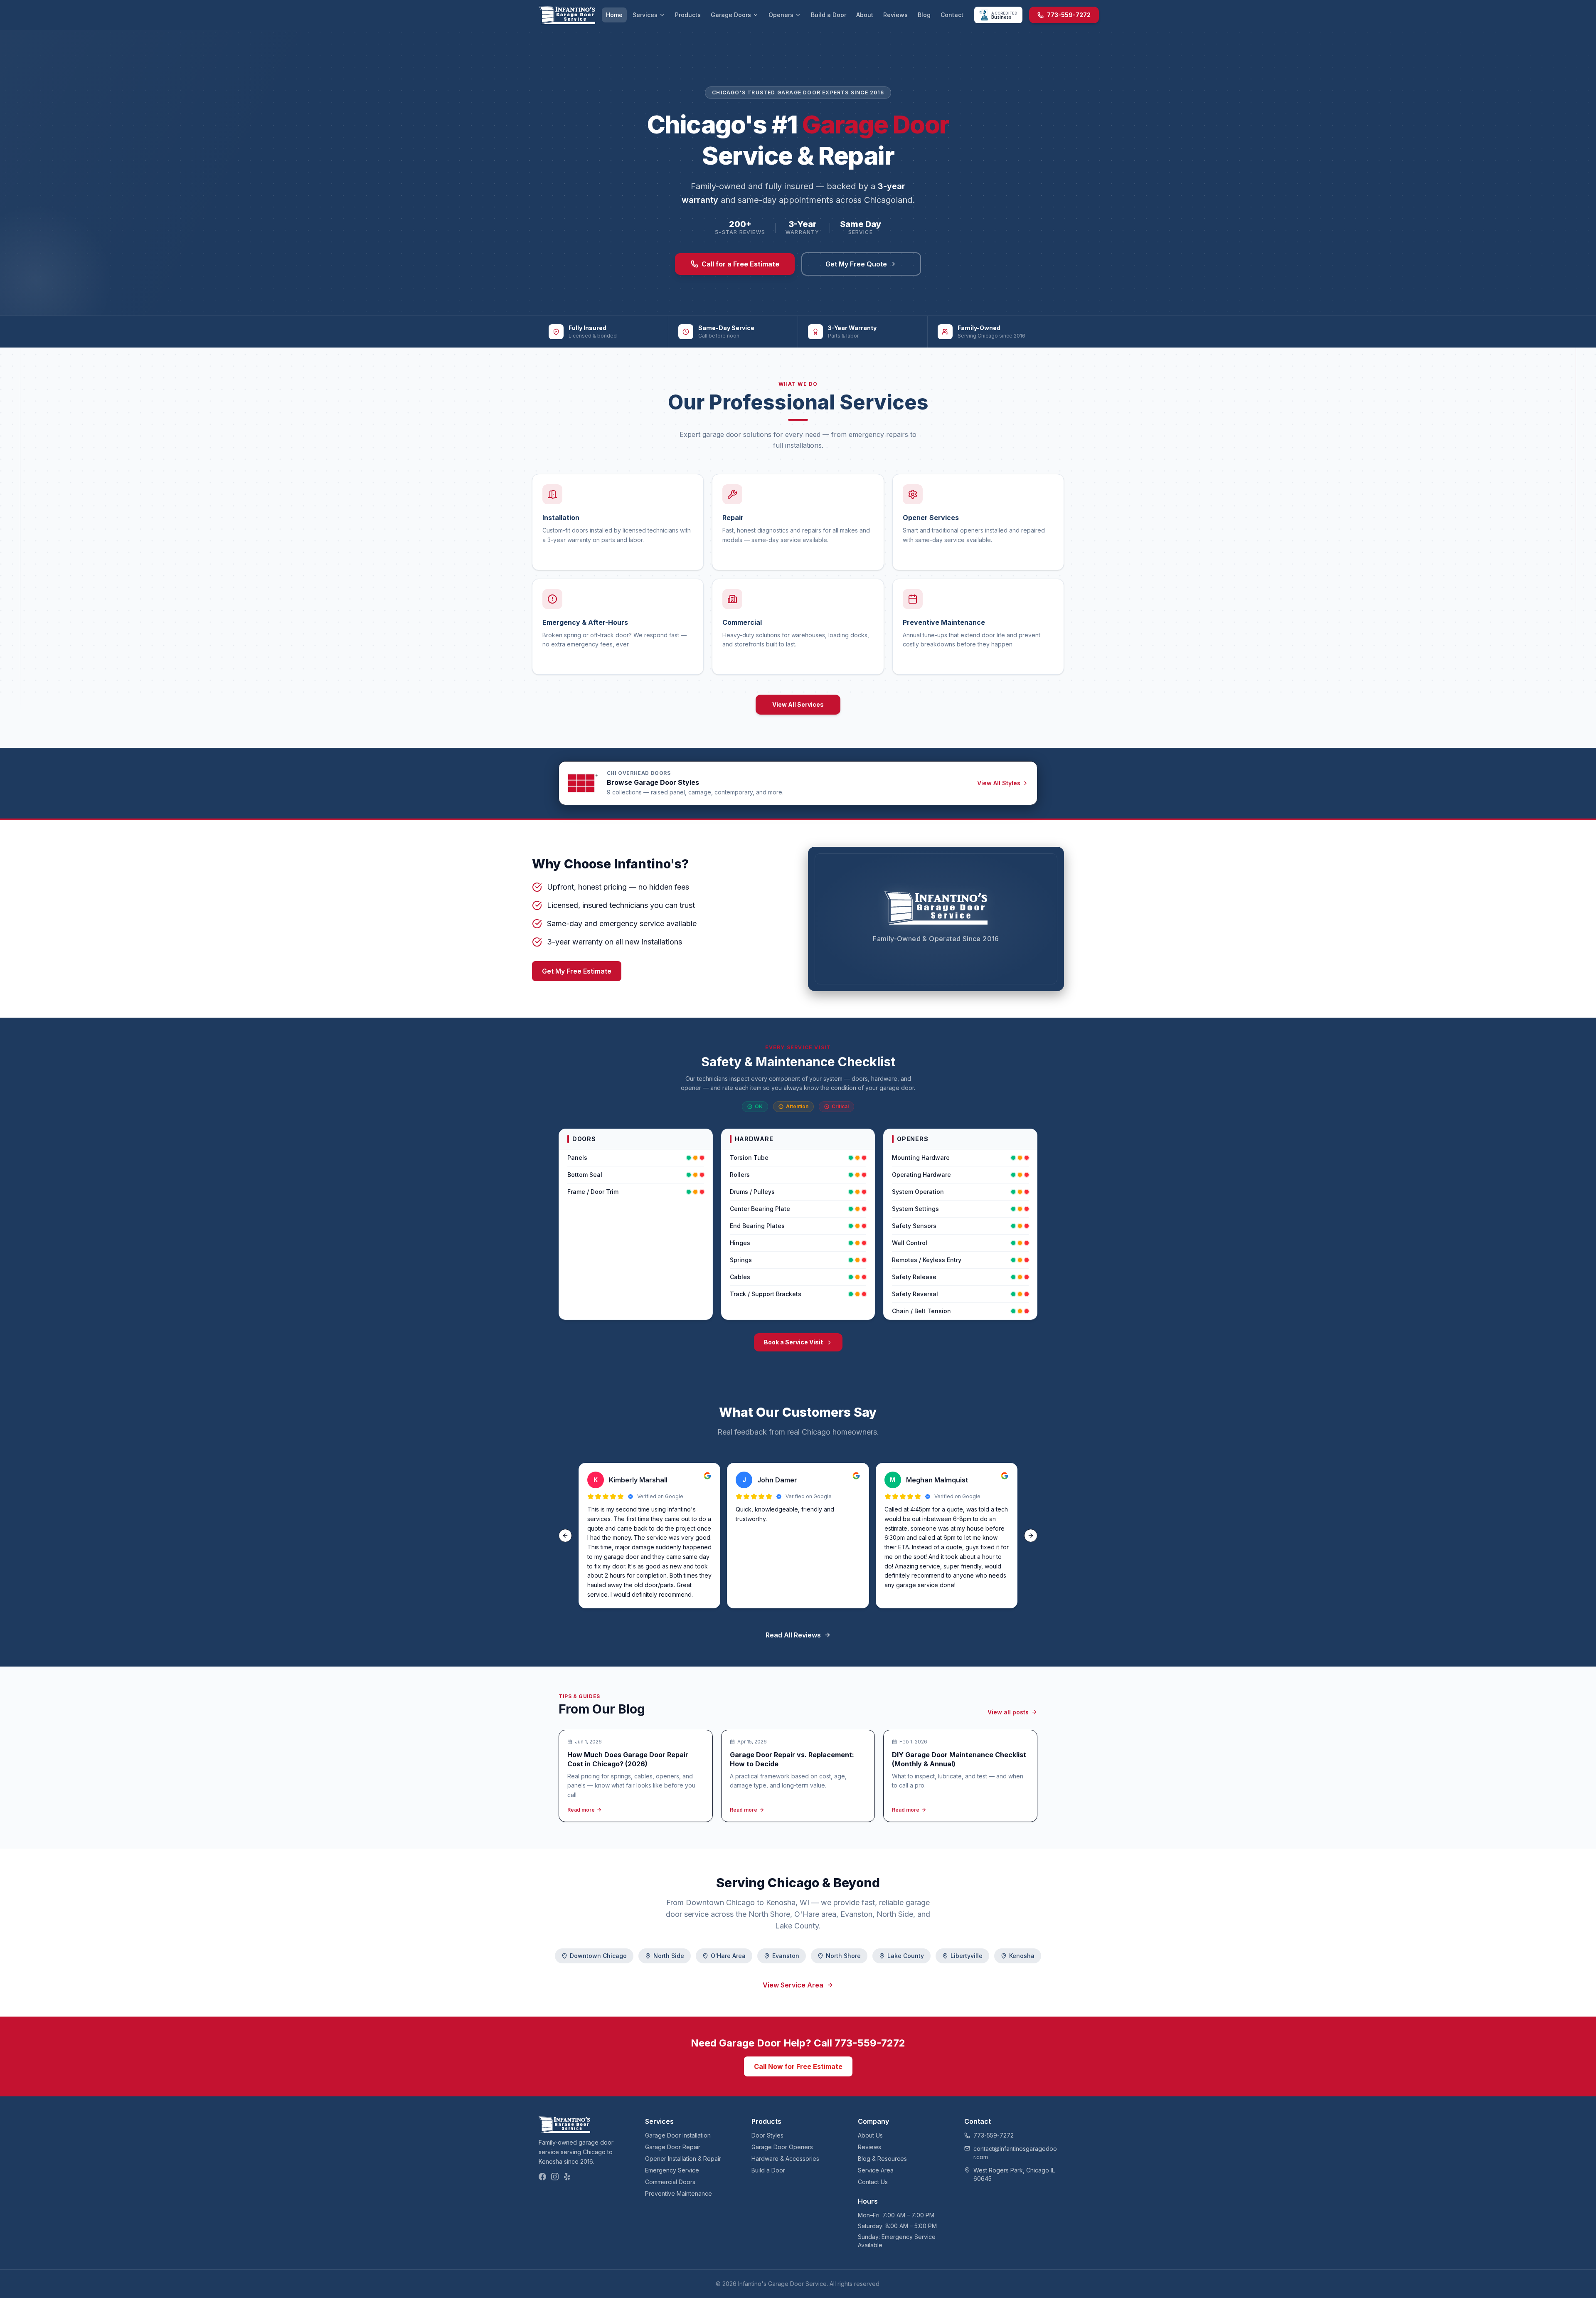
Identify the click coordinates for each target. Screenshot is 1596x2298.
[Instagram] (555, 2177)
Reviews (895, 15)
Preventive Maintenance (679, 2193)
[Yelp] (567, 2177)
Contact (952, 15)
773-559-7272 (1069, 15)
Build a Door (829, 15)
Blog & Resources (882, 2159)
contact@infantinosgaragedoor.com (1015, 2153)
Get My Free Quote (856, 264)
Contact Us (873, 2182)
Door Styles (767, 2135)
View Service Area (793, 1985)
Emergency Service (672, 2170)
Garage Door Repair (673, 2147)
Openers (781, 15)
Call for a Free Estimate (740, 264)
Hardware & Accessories (785, 2159)
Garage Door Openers (782, 2147)
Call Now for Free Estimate (798, 2066)
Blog (924, 15)
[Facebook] (542, 2177)
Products (688, 15)
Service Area (876, 2170)
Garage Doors (731, 15)
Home (614, 15)
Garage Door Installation (678, 2135)
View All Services (798, 704)
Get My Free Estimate (577, 971)
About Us (870, 2135)
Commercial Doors (670, 2182)
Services (645, 15)
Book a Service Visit (793, 1342)
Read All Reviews (793, 1635)
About (865, 15)
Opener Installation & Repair (683, 2159)
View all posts (1008, 1712)
